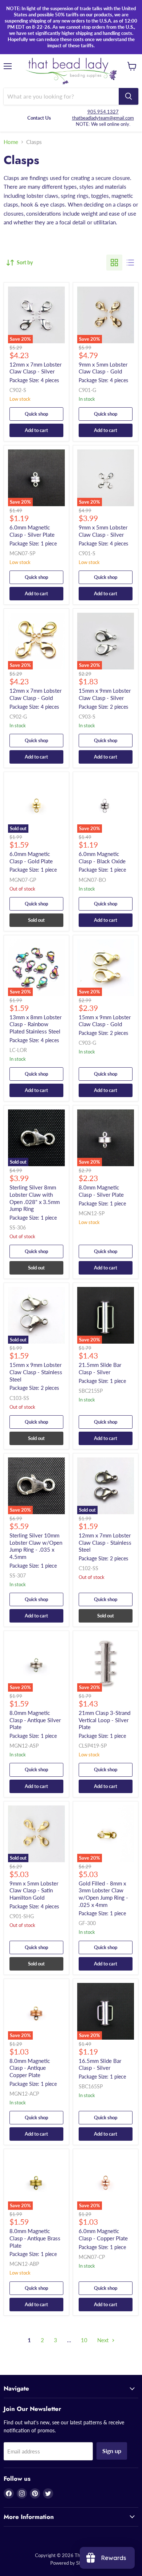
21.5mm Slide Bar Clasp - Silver (100, 1368)
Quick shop (36, 414)
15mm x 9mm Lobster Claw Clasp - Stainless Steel (36, 1372)
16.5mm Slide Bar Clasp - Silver (100, 2064)
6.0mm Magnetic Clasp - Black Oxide (102, 857)
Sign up (112, 2451)
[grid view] (114, 263)
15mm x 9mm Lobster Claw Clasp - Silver (105, 694)
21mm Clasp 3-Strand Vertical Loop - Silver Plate (104, 1720)
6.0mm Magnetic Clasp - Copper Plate (103, 2235)
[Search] (129, 96)
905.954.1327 (103, 112)
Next (104, 2340)
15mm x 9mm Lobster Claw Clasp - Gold (105, 1021)
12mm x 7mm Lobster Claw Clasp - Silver (35, 368)
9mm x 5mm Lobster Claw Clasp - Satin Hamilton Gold (34, 1890)
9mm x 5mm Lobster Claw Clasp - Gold (103, 368)
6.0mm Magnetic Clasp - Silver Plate (32, 531)
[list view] (130, 263)
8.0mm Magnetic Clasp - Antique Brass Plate (35, 2238)
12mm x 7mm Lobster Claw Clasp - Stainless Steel (105, 1542)
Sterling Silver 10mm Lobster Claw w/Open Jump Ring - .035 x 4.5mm (36, 1546)
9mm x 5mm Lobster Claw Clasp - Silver (103, 531)
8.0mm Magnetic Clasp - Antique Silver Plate (35, 1720)
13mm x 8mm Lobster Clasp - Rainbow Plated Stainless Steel (35, 1024)
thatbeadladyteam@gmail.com (103, 118)
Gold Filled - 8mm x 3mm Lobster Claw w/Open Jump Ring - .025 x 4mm (103, 1894)
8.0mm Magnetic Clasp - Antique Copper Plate (30, 2068)
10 (84, 2340)
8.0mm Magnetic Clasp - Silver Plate (101, 1191)
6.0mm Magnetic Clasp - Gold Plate (31, 857)
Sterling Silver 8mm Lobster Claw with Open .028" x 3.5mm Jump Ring (35, 1198)
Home (11, 142)
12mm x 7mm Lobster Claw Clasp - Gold (35, 694)
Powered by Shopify (71, 2563)
